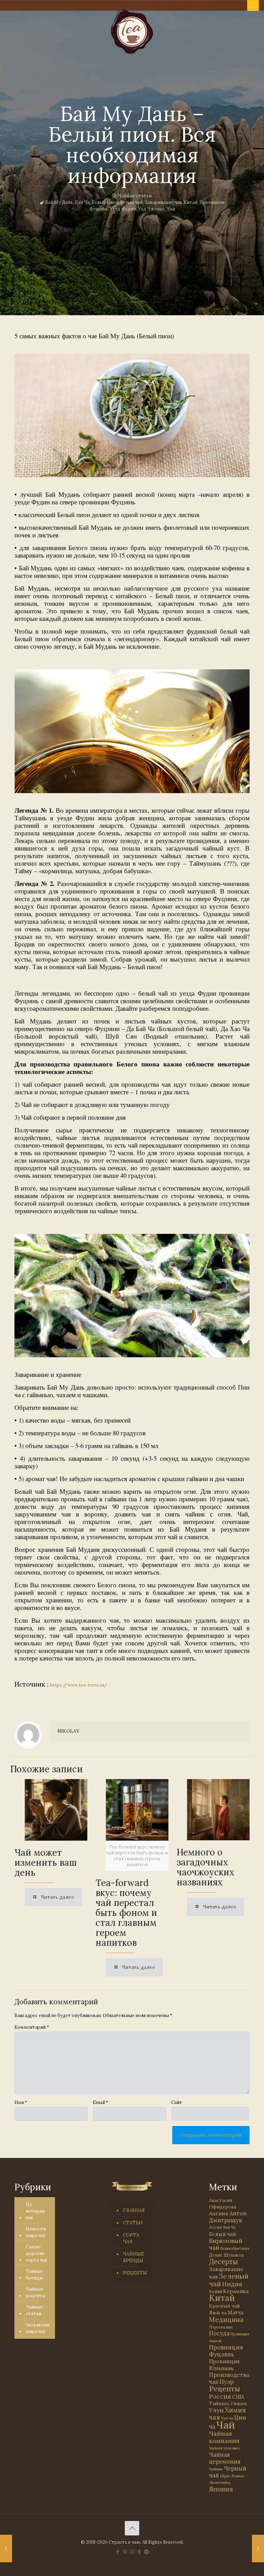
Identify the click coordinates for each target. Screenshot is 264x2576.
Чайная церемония (225, 2458)
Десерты (223, 2262)
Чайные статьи (135, 196)
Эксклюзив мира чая (38, 2328)
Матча (235, 2312)
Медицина (226, 2319)
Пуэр (227, 2382)
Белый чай (131, 202)
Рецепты (224, 2389)
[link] (132, 415)
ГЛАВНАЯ (134, 2210)
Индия (232, 2284)
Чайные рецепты (36, 2292)
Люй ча (218, 2313)
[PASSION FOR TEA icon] (147, 2552)
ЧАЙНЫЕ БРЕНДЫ (134, 2257)
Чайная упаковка (224, 2448)
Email (101, 2102)
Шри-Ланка (232, 2476)
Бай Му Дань (59, 202)
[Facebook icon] (118, 2552)
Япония (221, 2489)
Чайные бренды (34, 2274)
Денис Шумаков (227, 2255)
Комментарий (32, 2027)
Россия (220, 2396)
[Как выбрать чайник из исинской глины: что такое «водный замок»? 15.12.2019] (258, 2548)
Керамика (236, 2291)
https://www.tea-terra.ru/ (79, 1685)
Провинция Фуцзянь (226, 2351)
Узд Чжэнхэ (151, 209)
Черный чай (228, 2472)
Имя (21, 2102)
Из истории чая (35, 2211)
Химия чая (227, 2414)
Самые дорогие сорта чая (36, 2253)
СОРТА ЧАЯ (131, 2238)
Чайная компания (224, 2437)
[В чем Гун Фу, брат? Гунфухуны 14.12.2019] (6, 2548)
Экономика (220, 2482)
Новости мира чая (36, 2232)
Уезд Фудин (123, 209)
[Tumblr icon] (139, 2552)
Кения (216, 2292)
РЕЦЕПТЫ (135, 2273)
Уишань (239, 2404)
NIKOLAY (68, 1731)
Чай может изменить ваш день (46, 1862)
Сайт (177, 2102)
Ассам (216, 2227)
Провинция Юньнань (224, 2365)
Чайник (216, 2469)
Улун (216, 2410)
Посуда (219, 2333)
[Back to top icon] (132, 2528)
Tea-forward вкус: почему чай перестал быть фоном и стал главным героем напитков (126, 1913)
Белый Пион (105, 202)
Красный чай (224, 2306)
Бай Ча (82, 202)
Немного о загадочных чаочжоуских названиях (206, 1867)
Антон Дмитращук (228, 2217)
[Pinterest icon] (125, 2552)
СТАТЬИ (133, 2223)
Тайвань (219, 2403)
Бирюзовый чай (226, 2244)
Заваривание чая (163, 202)
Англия (219, 2213)
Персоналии (221, 2327)
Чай (171, 209)
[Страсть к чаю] (132, 32)
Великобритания (235, 2248)
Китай (190, 202)
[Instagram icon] (132, 2552)
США (238, 2397)
